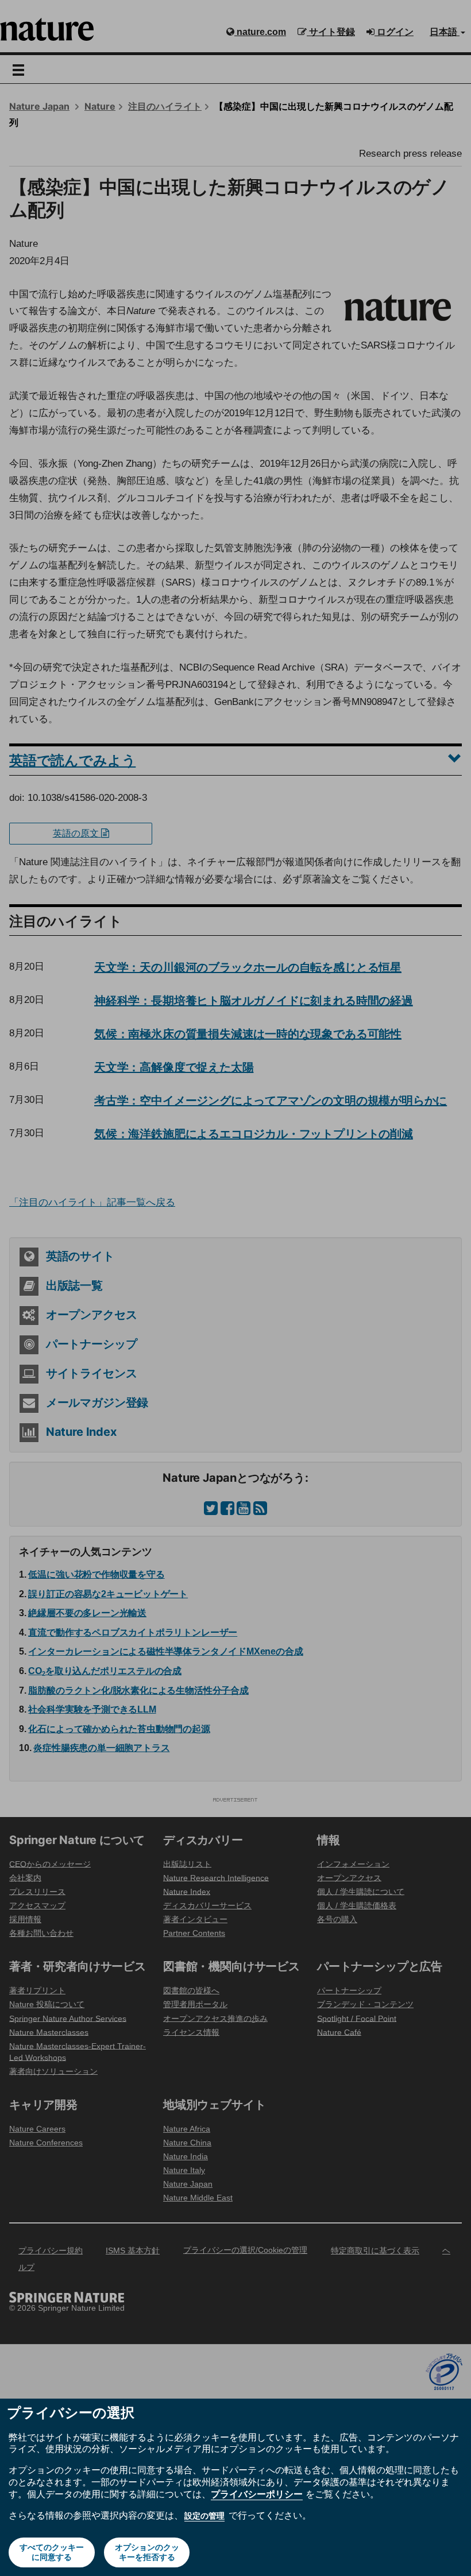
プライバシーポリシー (257, 2494)
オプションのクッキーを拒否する (147, 2552)
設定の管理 (204, 2516)
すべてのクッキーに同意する (52, 2552)
